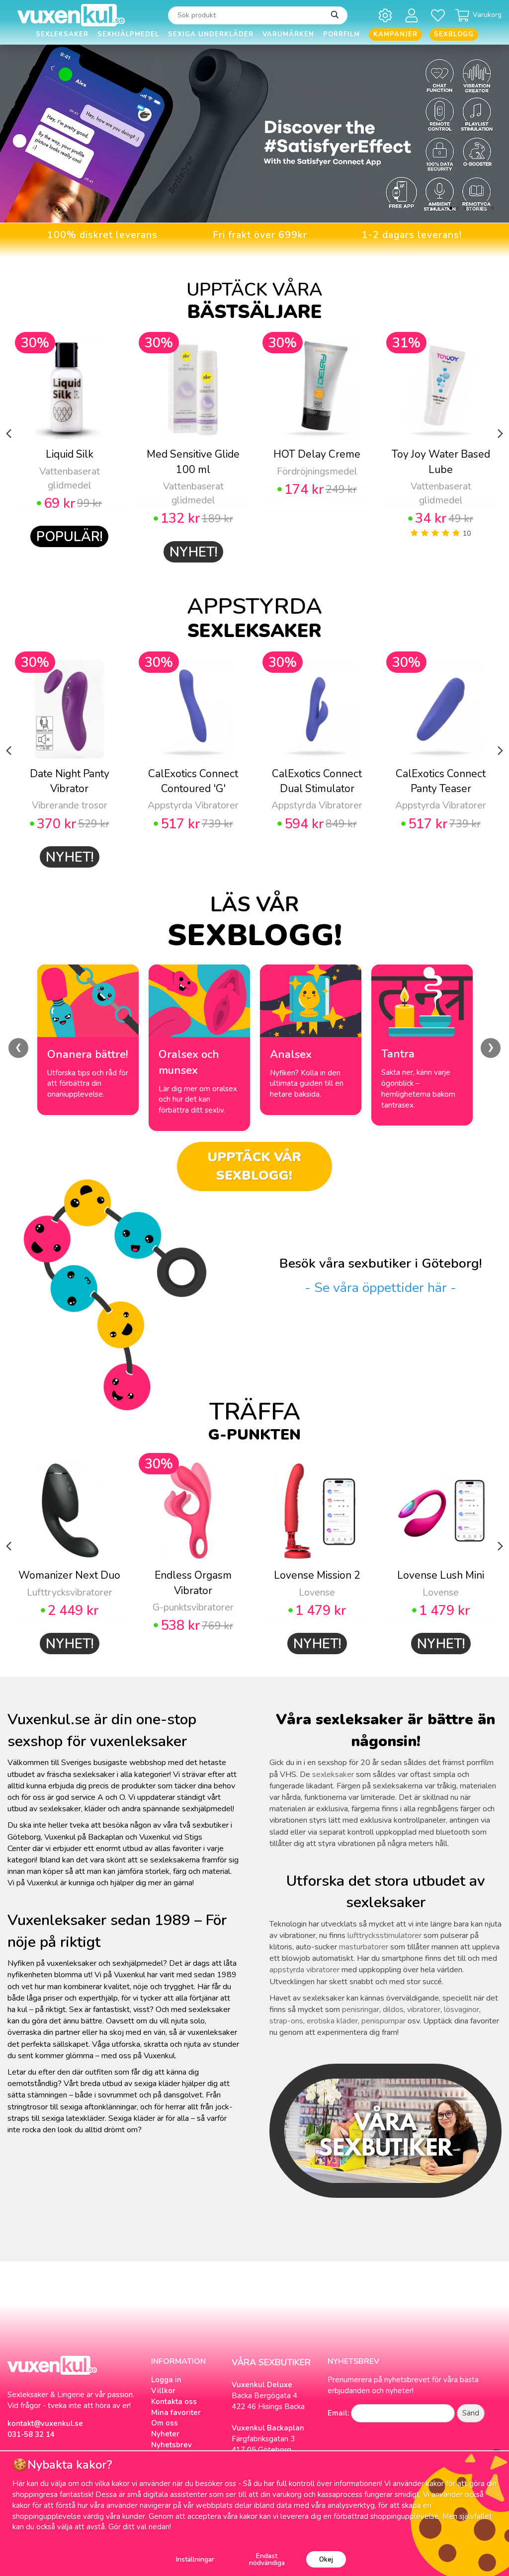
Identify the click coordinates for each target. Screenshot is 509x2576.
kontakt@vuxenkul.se (45, 2423)
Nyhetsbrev (171, 2445)
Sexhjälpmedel (128, 34)
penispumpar (383, 2021)
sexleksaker (333, 1774)
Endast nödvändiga (267, 2559)
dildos (393, 2010)
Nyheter (165, 2434)
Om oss (165, 2423)
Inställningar (195, 2559)
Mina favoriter (176, 2413)
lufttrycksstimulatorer (384, 1935)
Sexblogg (454, 34)
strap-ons (286, 2021)
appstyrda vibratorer (304, 1970)
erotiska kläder (332, 2021)
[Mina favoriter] (440, 15)
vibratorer (424, 2010)
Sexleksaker (62, 34)
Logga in (166, 2380)
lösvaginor (462, 2010)
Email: (338, 2413)
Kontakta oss (174, 2402)
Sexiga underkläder (211, 34)
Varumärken (288, 34)
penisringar (361, 2010)
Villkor (163, 2391)
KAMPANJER (395, 34)
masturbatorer (364, 1947)
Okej (326, 2559)
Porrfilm (341, 34)
